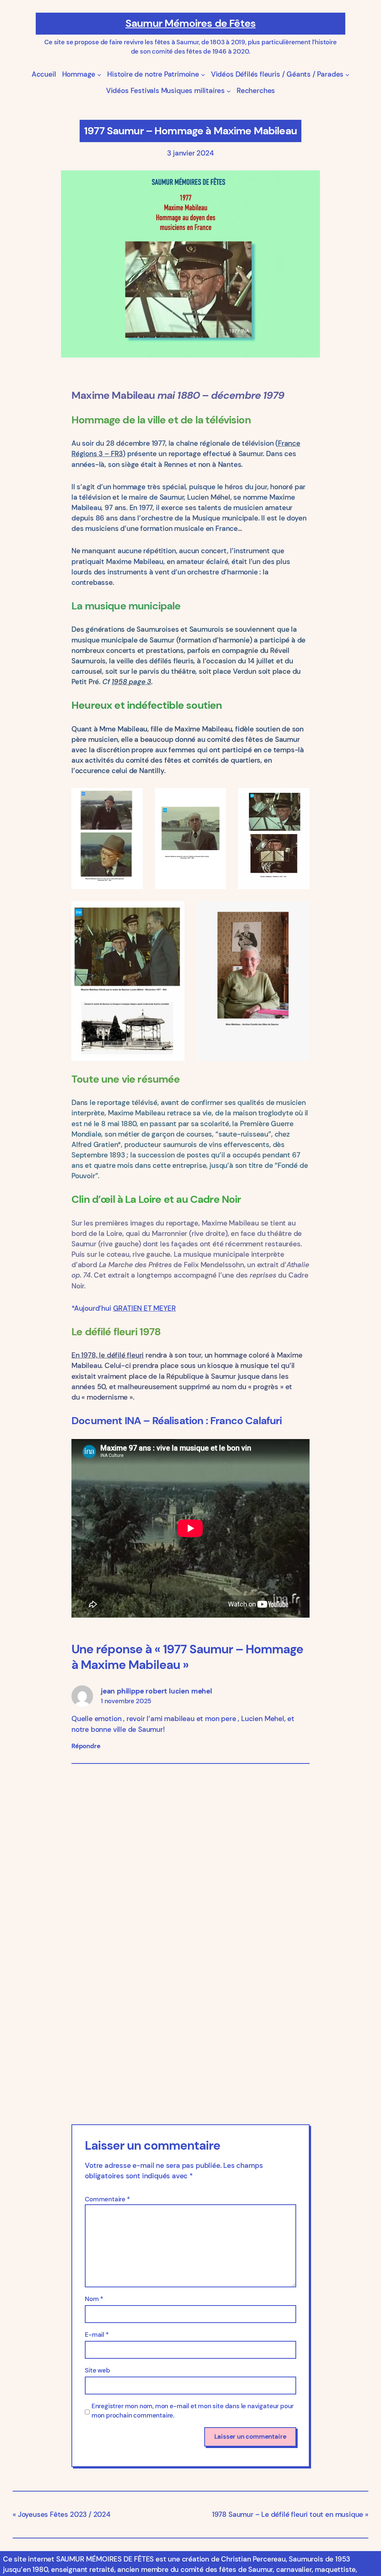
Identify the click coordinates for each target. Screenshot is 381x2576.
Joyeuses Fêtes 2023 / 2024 (64, 2514)
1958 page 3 (131, 682)
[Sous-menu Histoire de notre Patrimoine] (203, 74)
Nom (94, 2299)
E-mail (97, 2335)
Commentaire (107, 2199)
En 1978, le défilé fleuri (108, 1355)
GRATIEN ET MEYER (145, 1308)
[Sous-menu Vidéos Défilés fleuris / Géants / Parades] (347, 74)
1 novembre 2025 (126, 1701)
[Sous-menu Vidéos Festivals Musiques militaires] (229, 91)
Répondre (86, 1746)
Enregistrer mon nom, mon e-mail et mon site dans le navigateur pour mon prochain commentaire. (193, 2411)
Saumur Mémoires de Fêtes (190, 23)
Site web (97, 2370)
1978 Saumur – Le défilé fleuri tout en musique (288, 2514)
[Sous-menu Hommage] (99, 74)
